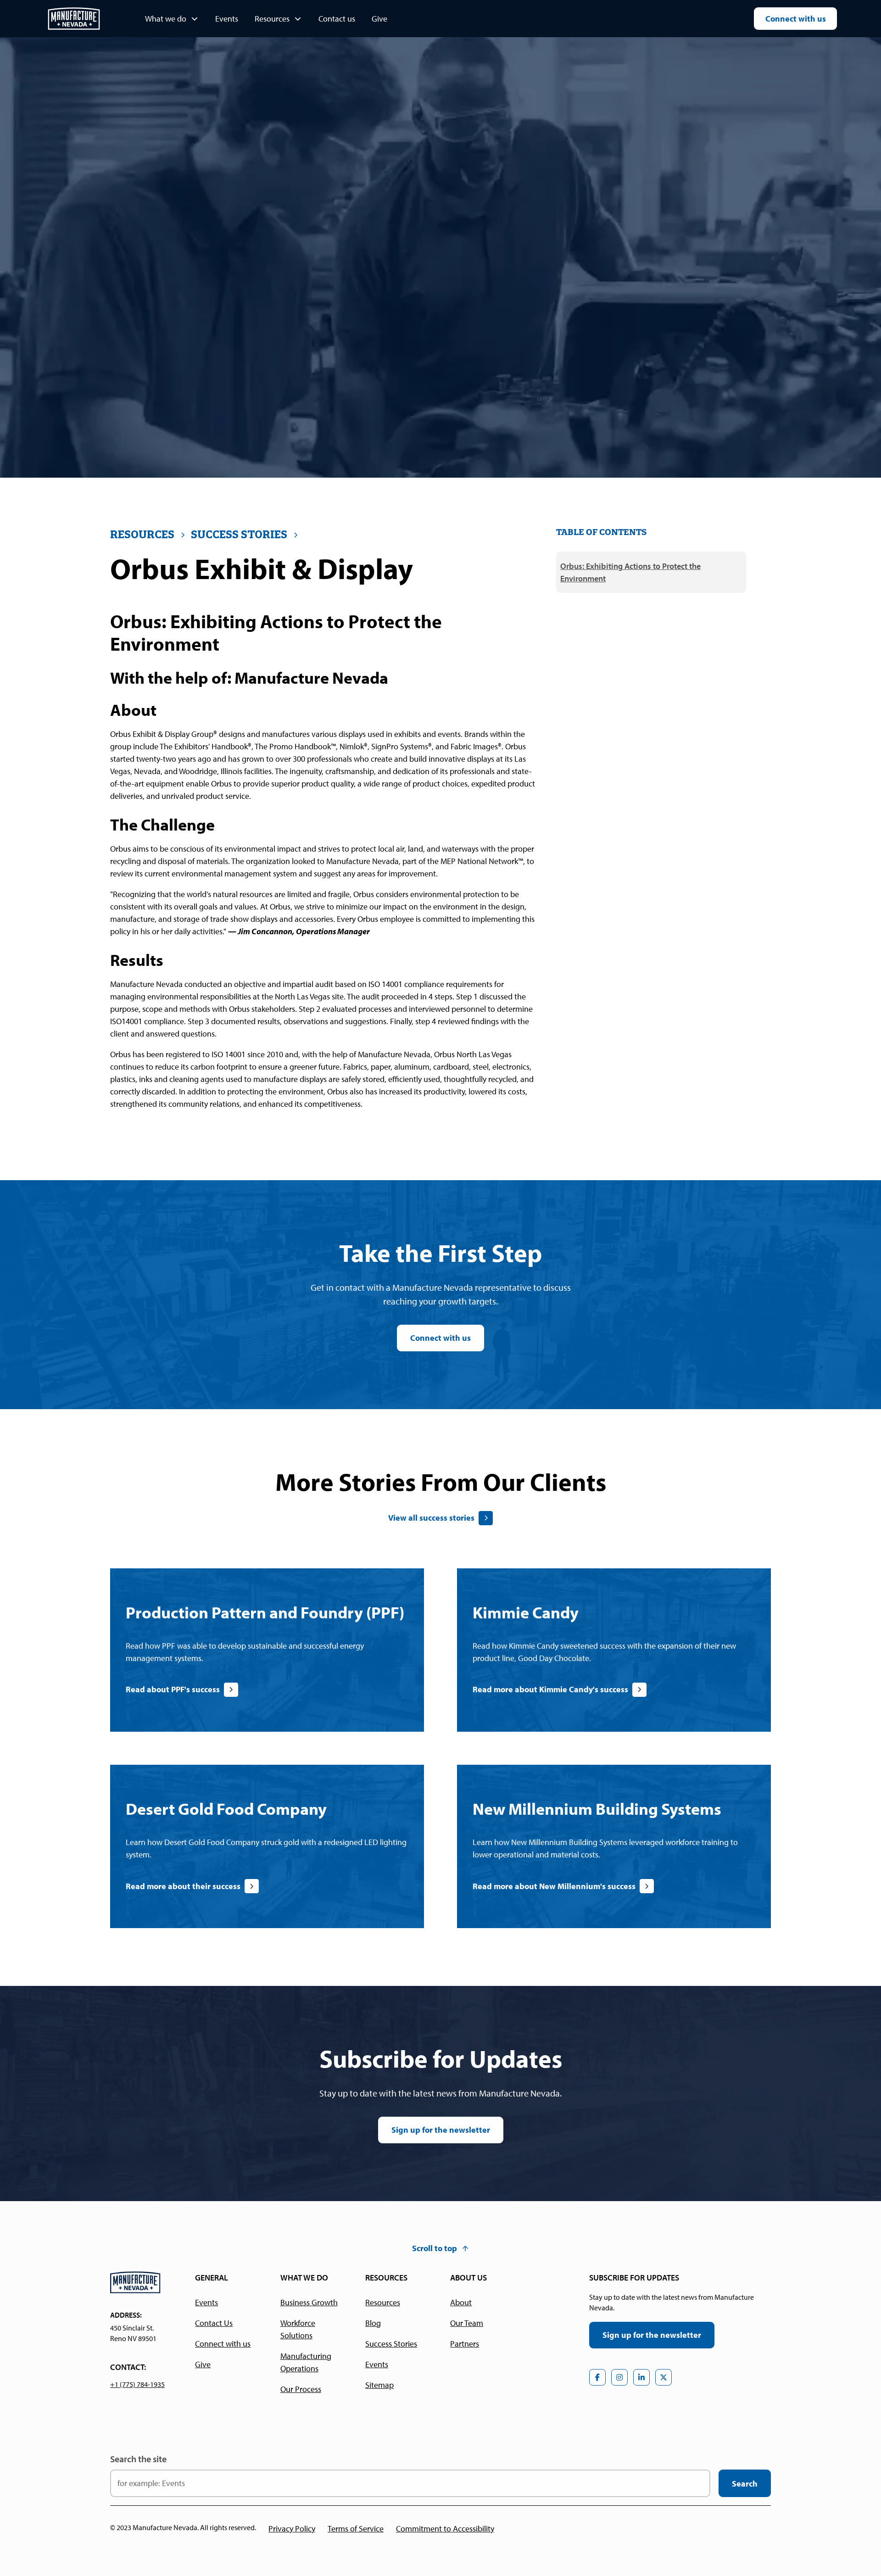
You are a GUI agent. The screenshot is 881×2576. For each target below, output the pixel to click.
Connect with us (796, 19)
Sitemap (379, 2385)
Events (227, 19)
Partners (465, 2344)
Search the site (138, 2459)
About (461, 2302)
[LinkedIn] (641, 2377)
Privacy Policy (292, 2529)
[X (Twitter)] (664, 2377)
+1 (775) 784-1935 (137, 2384)
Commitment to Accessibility (445, 2529)
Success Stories (391, 2344)
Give (379, 19)
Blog (373, 2323)
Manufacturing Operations (306, 2362)
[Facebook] (597, 2377)
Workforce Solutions (298, 2329)
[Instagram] (619, 2377)
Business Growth (309, 2302)
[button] (172, 19)
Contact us (337, 19)
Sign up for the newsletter (441, 2130)
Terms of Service (356, 2529)
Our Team (467, 2323)
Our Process (301, 2389)
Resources (383, 2302)
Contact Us (214, 2323)
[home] (74, 19)
